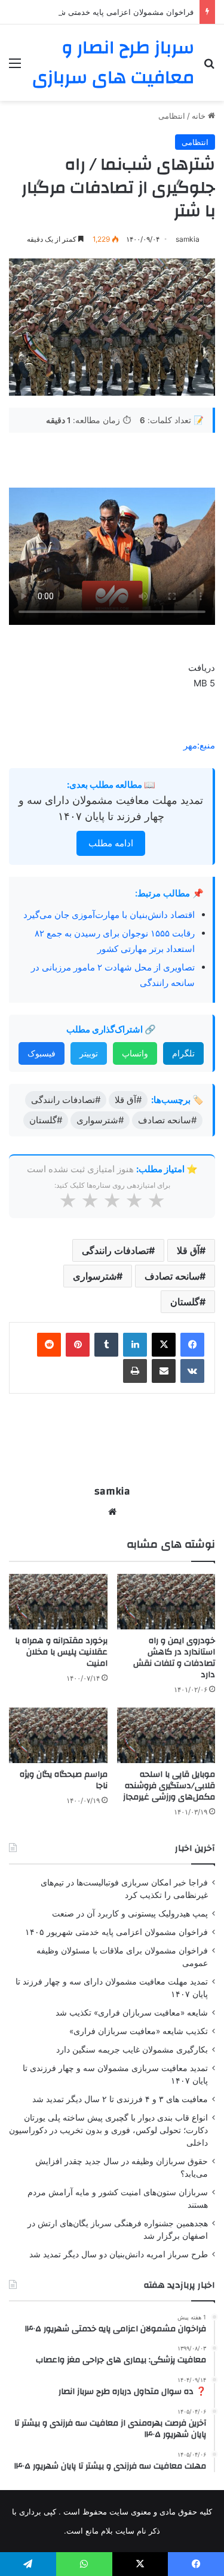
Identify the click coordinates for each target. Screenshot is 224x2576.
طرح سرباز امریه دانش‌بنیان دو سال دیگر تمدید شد (119, 2254)
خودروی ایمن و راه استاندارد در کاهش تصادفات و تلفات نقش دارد (174, 1658)
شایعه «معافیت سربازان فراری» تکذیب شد (132, 2013)
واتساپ (135, 1053)
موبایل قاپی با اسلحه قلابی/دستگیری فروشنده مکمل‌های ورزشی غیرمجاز (169, 1786)
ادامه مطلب (111, 843)
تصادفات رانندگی (115, 1250)
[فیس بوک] (192, 1345)
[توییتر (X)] (164, 1345)
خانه (200, 116)
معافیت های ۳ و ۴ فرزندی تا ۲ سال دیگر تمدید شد (120, 2099)
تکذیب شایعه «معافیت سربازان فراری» (139, 2031)
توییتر (89, 1053)
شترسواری (95, 1276)
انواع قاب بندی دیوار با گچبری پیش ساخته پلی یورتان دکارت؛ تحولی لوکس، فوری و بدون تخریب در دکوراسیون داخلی (108, 2130)
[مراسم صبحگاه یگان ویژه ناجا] (58, 1735)
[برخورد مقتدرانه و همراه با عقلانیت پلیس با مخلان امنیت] (58, 1602)
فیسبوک (42, 1053)
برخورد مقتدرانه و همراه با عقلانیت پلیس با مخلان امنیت (61, 1652)
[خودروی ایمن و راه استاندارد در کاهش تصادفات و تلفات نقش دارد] (166, 1602)
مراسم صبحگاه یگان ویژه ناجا (64, 1780)
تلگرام (183, 1053)
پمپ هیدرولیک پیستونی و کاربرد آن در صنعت (130, 1913)
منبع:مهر (199, 745)
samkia (188, 239)
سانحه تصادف (172, 1276)
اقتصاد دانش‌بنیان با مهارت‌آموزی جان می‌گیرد (109, 915)
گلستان (185, 1302)
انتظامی (172, 116)
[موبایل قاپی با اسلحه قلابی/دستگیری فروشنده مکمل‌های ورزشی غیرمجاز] (166, 1735)
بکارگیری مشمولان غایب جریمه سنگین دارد (132, 2050)
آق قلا (188, 1250)
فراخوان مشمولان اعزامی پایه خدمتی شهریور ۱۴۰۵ (108, 12)
